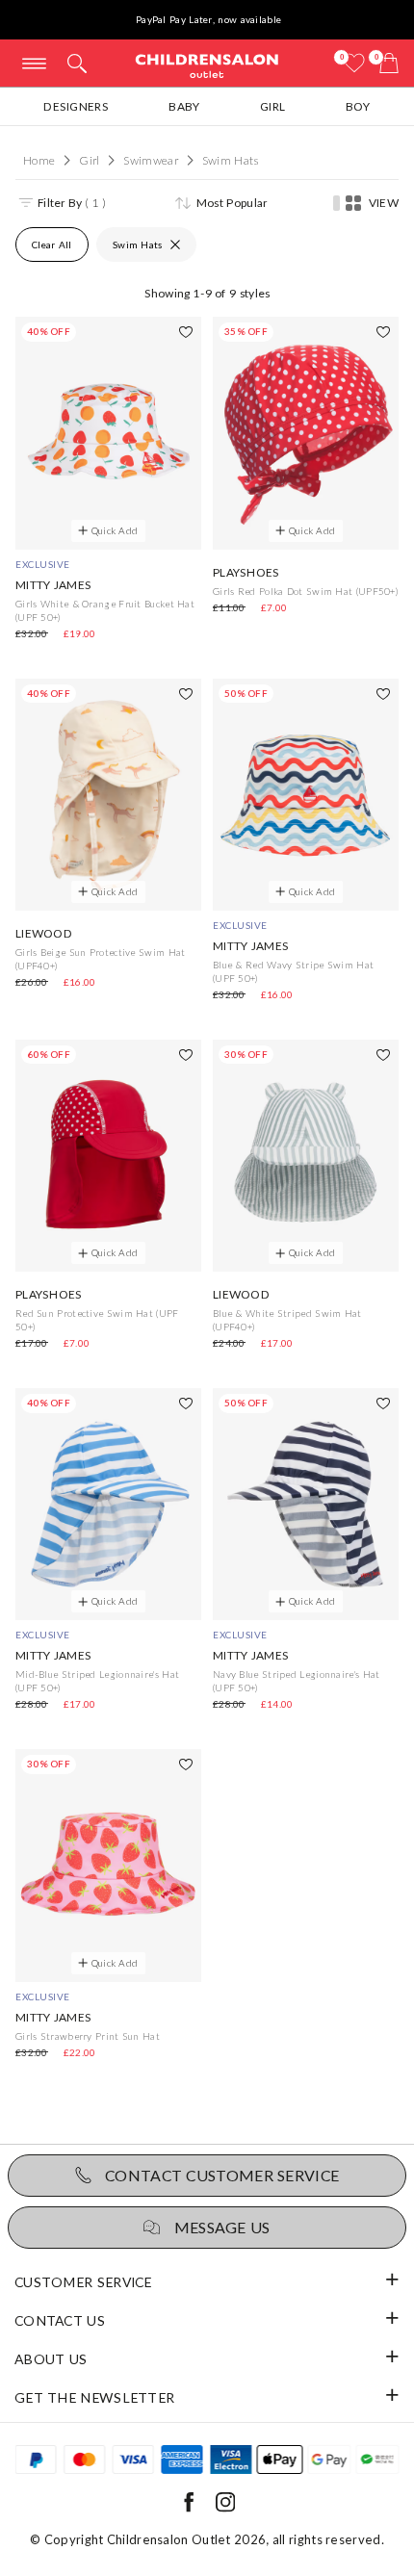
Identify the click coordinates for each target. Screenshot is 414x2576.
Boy (358, 106)
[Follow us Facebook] (189, 2508)
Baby (184, 106)
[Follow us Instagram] (225, 2508)
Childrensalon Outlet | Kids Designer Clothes (207, 65)
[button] (77, 69)
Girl (272, 106)
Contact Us (60, 2320)
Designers (76, 106)
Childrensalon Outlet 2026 (187, 2539)
